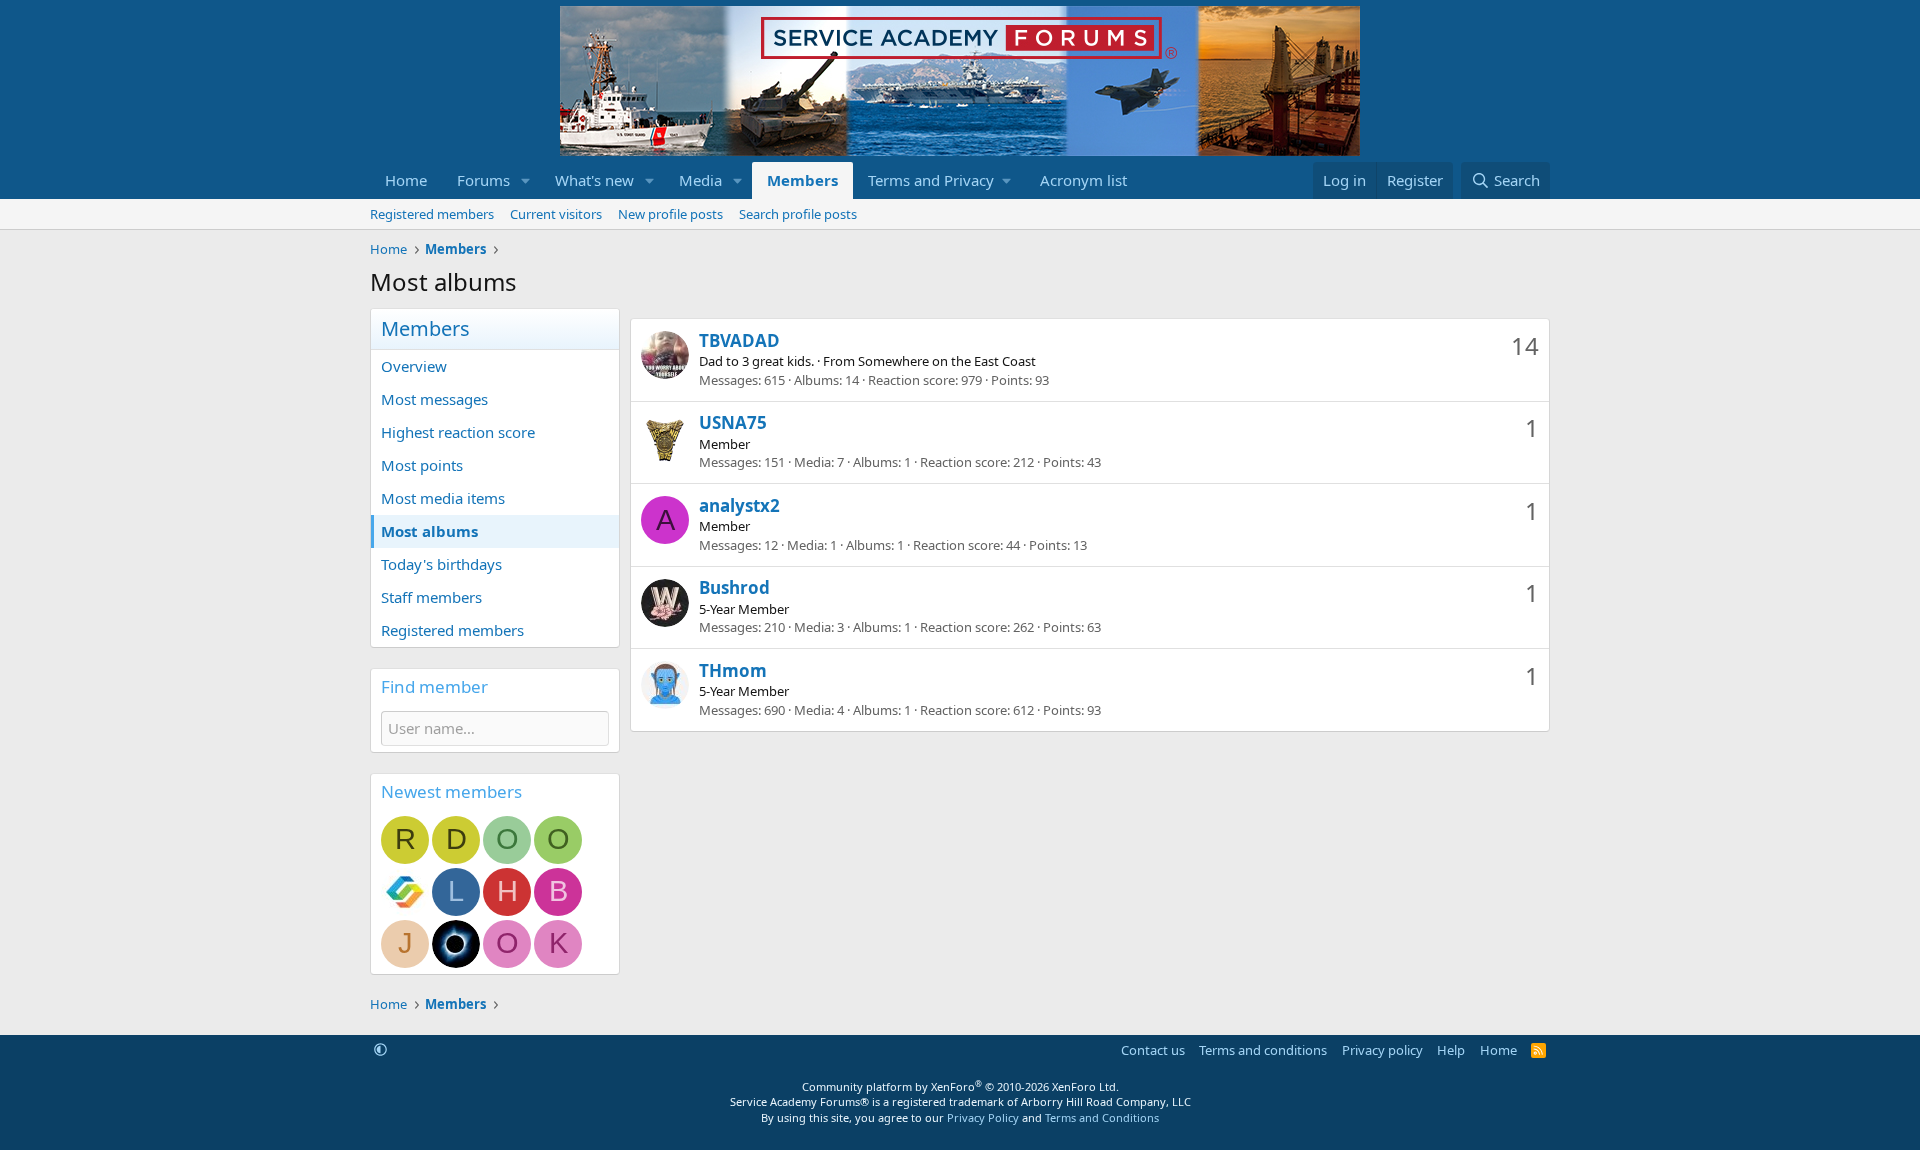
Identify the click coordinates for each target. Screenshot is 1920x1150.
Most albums (429, 531)
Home (406, 180)
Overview (414, 366)
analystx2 (739, 505)
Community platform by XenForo (960, 1086)
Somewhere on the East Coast (947, 361)
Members (802, 180)
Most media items (443, 498)
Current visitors (556, 214)
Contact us (1153, 1050)
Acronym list (1083, 180)
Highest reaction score (458, 432)
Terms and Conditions (1102, 1117)
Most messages (434, 399)
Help (1451, 1050)
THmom (733, 670)
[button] (526, 180)
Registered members (432, 214)
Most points (422, 465)
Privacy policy (1382, 1050)
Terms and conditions (1263, 1050)
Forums (483, 180)
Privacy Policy (983, 1117)
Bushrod (734, 587)
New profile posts (670, 214)
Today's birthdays (441, 564)
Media (700, 180)
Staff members (431, 597)
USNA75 (733, 422)
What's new (594, 180)
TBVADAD (739, 340)
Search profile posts (798, 214)
